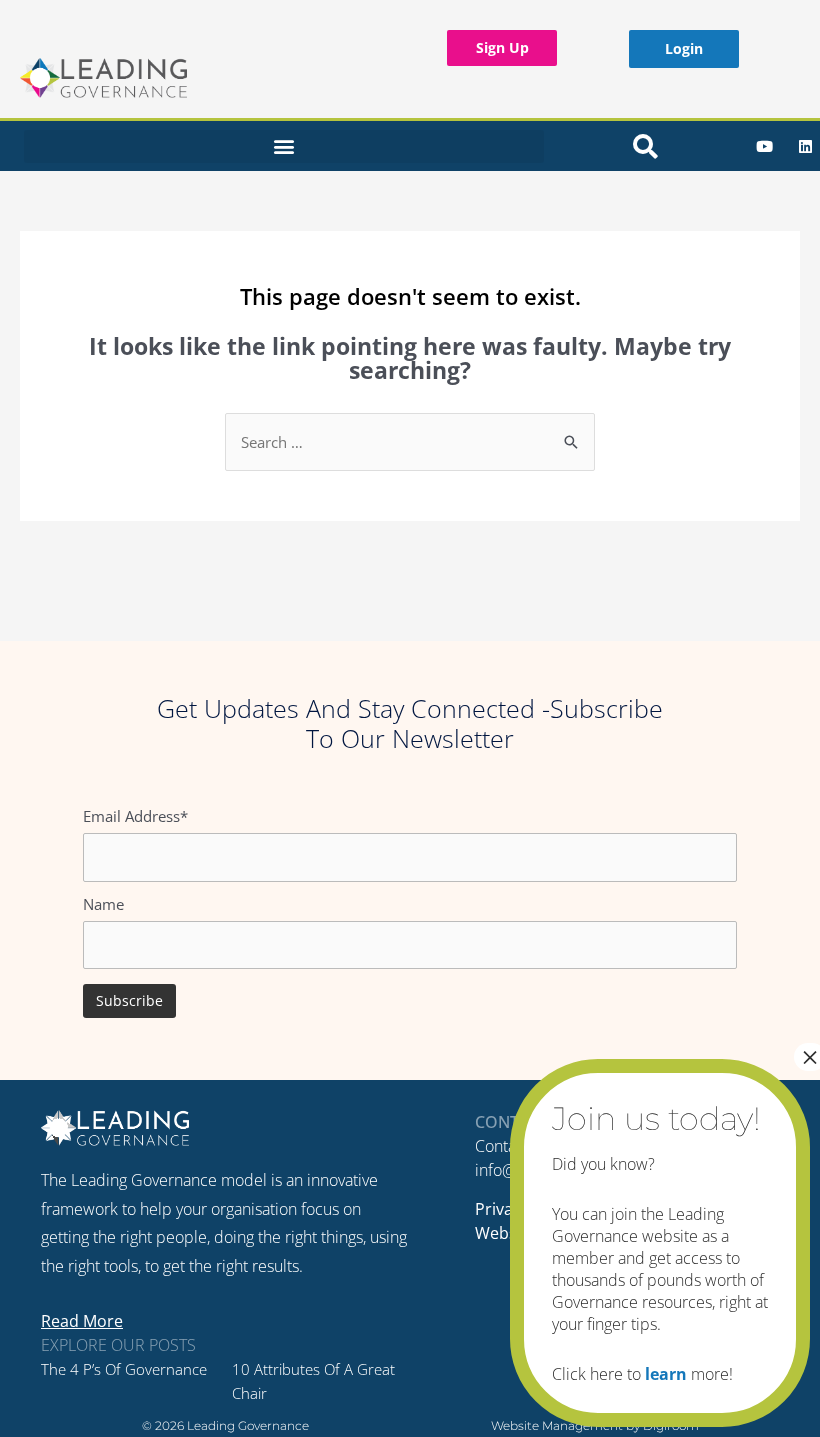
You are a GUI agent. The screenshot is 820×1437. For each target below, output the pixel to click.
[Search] (645, 146)
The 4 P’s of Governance (124, 1369)
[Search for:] (410, 442)
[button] (284, 146)
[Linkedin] (805, 146)
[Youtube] (764, 146)
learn (666, 1374)
